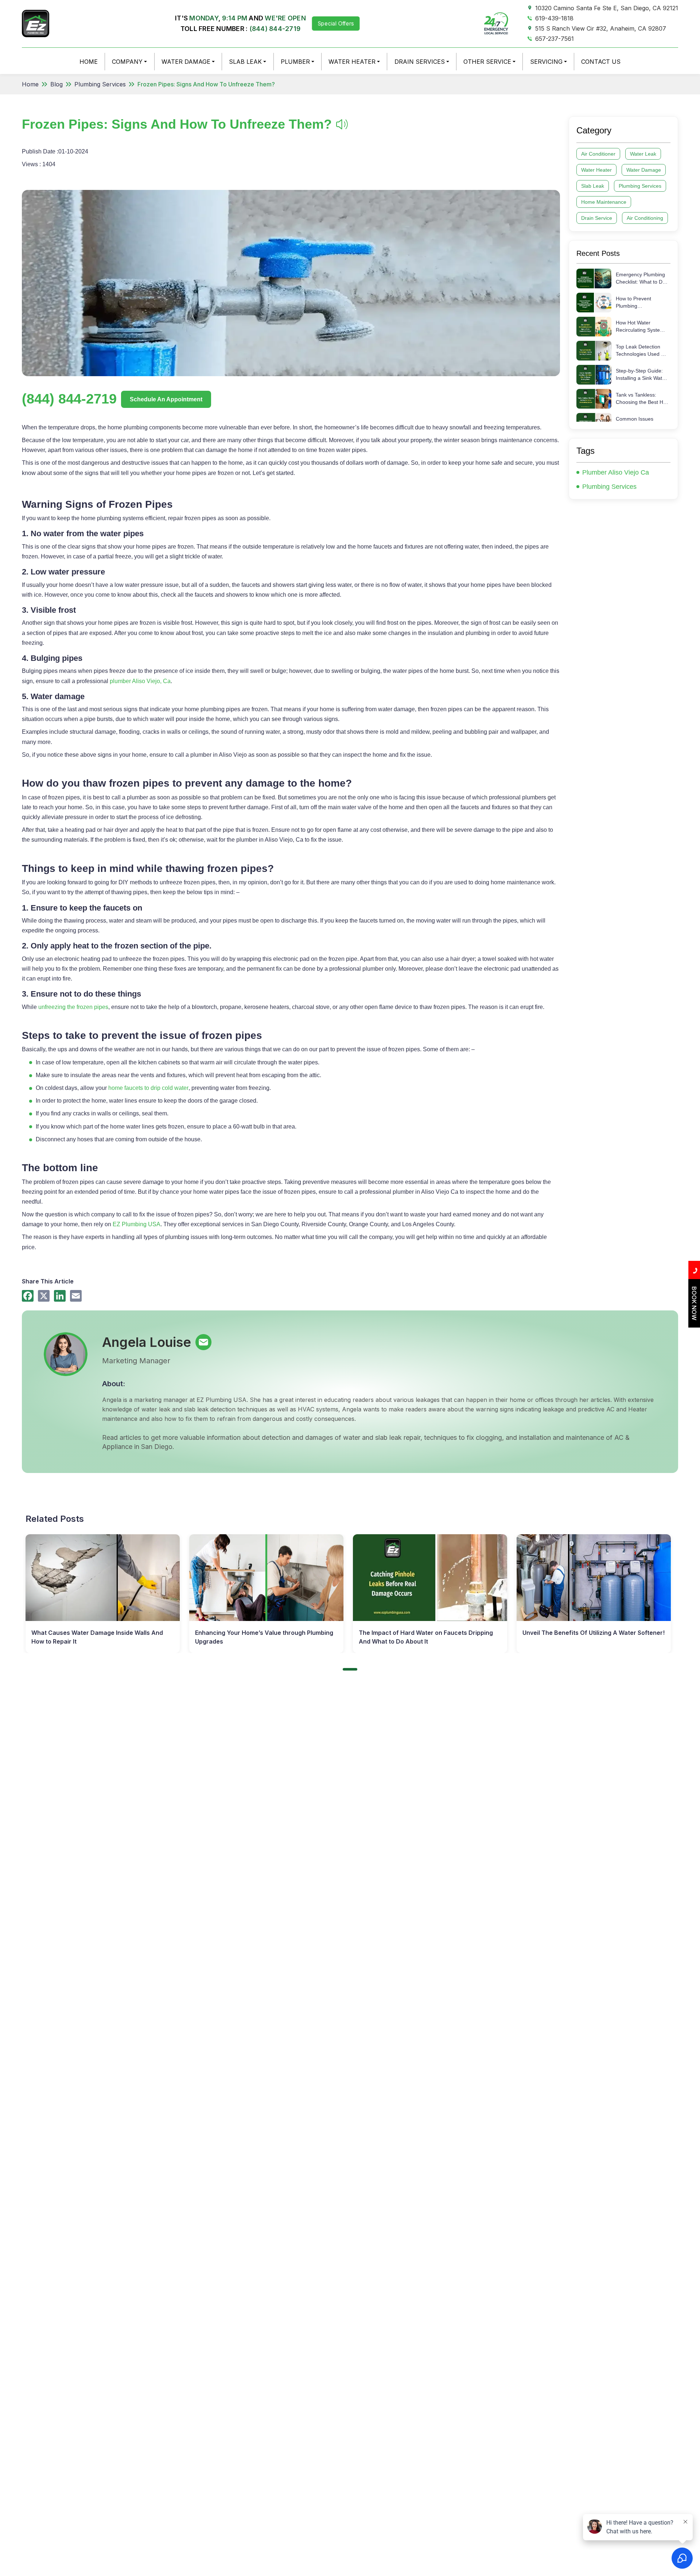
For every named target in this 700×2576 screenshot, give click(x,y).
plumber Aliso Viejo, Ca (140, 681)
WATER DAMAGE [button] (186, 62)
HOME (89, 62)
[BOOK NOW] (694, 1325)
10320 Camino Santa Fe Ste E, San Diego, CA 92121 (607, 8)
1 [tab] (350, 1669)
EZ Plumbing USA (137, 1224)
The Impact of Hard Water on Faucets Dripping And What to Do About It (426, 1637)
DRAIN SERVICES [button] (420, 62)
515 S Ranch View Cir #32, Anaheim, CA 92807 (601, 28)
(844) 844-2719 (275, 29)
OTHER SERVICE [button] (487, 62)
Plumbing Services (100, 84)
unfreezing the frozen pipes (73, 1007)
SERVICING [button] (546, 62)
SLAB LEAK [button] (245, 62)
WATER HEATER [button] (352, 62)
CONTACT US (601, 62)
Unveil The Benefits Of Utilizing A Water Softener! (594, 1633)
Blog (57, 84)
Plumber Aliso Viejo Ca (616, 472)
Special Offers (336, 23)
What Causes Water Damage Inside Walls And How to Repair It (97, 1637)
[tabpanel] (103, 1594)
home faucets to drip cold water (148, 1088)
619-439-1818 (554, 18)
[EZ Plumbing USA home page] (36, 23)
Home (30, 84)
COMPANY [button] (127, 62)
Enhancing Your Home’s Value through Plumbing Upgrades (264, 1637)
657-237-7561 (555, 39)
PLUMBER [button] (295, 62)
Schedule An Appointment (166, 399)
